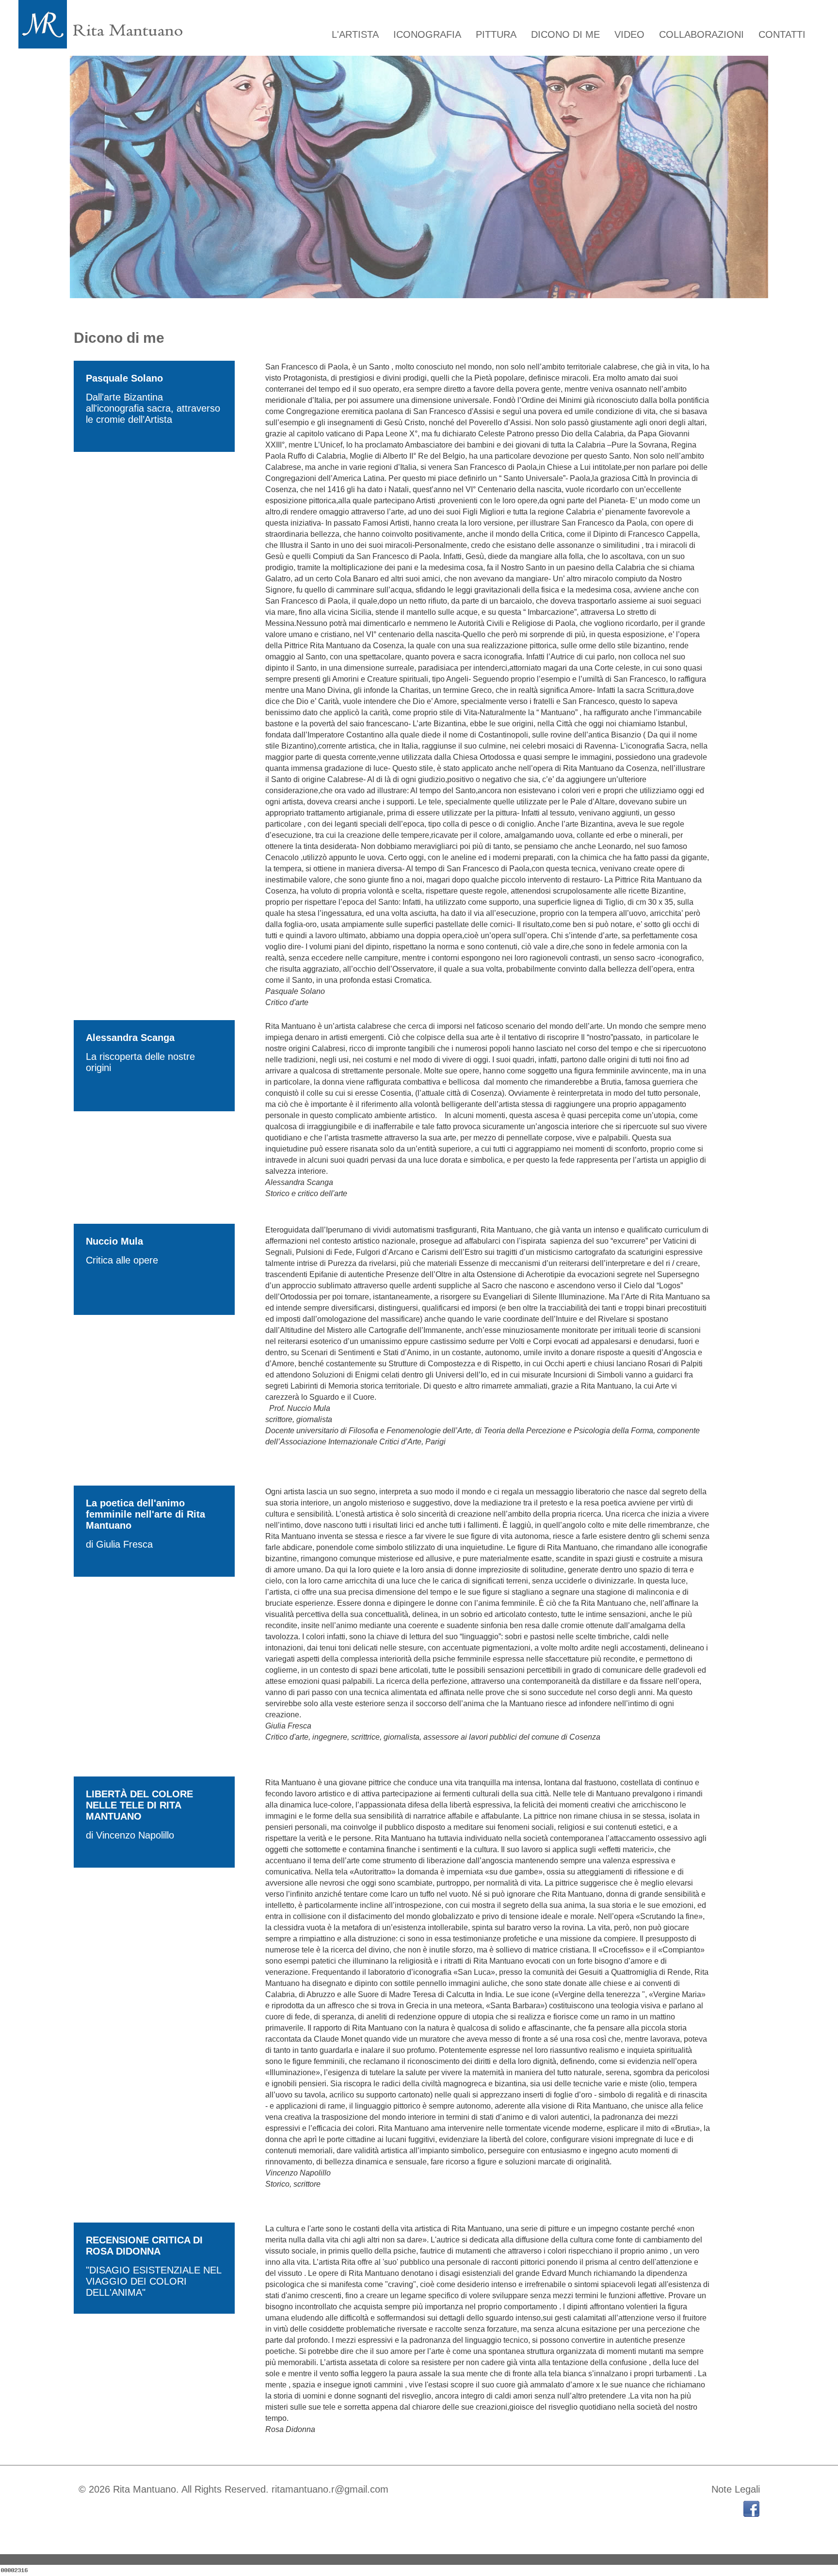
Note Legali (736, 2489)
